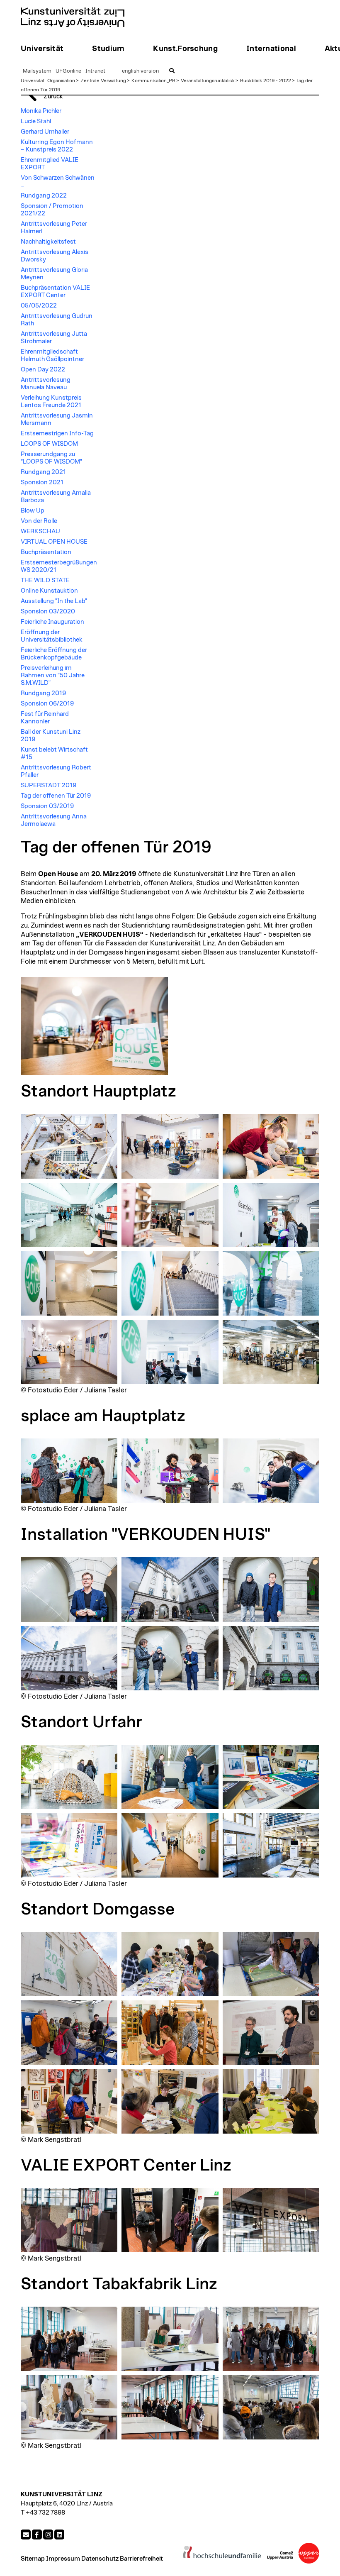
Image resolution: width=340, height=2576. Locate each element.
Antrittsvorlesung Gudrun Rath (57, 320)
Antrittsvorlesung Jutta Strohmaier (54, 338)
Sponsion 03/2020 (48, 612)
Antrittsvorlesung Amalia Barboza (56, 497)
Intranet (95, 71)
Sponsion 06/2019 (47, 704)
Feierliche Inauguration (52, 622)
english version (140, 71)
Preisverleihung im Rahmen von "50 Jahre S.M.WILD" (53, 675)
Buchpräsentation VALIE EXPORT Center (55, 292)
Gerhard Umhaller (45, 132)
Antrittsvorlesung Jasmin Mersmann (57, 419)
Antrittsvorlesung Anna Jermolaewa (54, 820)
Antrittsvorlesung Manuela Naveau (46, 384)
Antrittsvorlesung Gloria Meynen (54, 274)
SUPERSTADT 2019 (49, 785)
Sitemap (33, 2559)
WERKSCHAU (40, 531)
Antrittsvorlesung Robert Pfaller (56, 771)
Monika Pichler (41, 111)
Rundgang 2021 (43, 472)
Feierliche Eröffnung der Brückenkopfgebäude (54, 654)
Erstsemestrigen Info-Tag (57, 433)
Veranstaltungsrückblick (208, 81)
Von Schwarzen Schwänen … (58, 182)
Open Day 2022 (43, 370)
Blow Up (33, 511)
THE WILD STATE (45, 580)
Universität (33, 81)
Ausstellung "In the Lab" (54, 601)
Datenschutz (100, 2559)
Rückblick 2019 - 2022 (266, 81)
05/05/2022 (39, 306)
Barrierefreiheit (141, 2559)
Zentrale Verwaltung (103, 81)
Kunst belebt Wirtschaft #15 (54, 753)
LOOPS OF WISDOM (49, 444)
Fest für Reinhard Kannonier (45, 718)
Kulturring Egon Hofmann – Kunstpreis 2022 (57, 146)
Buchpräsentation (46, 552)
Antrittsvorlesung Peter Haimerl (54, 228)
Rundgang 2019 (43, 693)
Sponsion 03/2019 (47, 806)
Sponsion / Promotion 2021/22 (52, 210)
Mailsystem (37, 71)
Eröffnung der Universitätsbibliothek (52, 636)
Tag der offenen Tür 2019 (56, 796)
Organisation (61, 81)
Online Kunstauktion (49, 591)
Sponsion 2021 (42, 482)
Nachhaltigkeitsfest (48, 242)
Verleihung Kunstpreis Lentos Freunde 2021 (51, 402)
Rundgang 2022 (44, 196)
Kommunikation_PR (153, 81)
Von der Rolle (39, 521)
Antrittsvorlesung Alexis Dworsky (55, 256)
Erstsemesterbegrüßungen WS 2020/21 (59, 566)
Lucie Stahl (36, 121)
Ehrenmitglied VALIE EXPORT (50, 164)
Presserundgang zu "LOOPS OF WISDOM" (51, 458)
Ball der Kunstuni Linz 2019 (51, 736)
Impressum (63, 2559)
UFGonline (68, 71)
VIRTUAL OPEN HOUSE (54, 542)
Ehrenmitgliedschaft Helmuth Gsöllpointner (52, 355)
